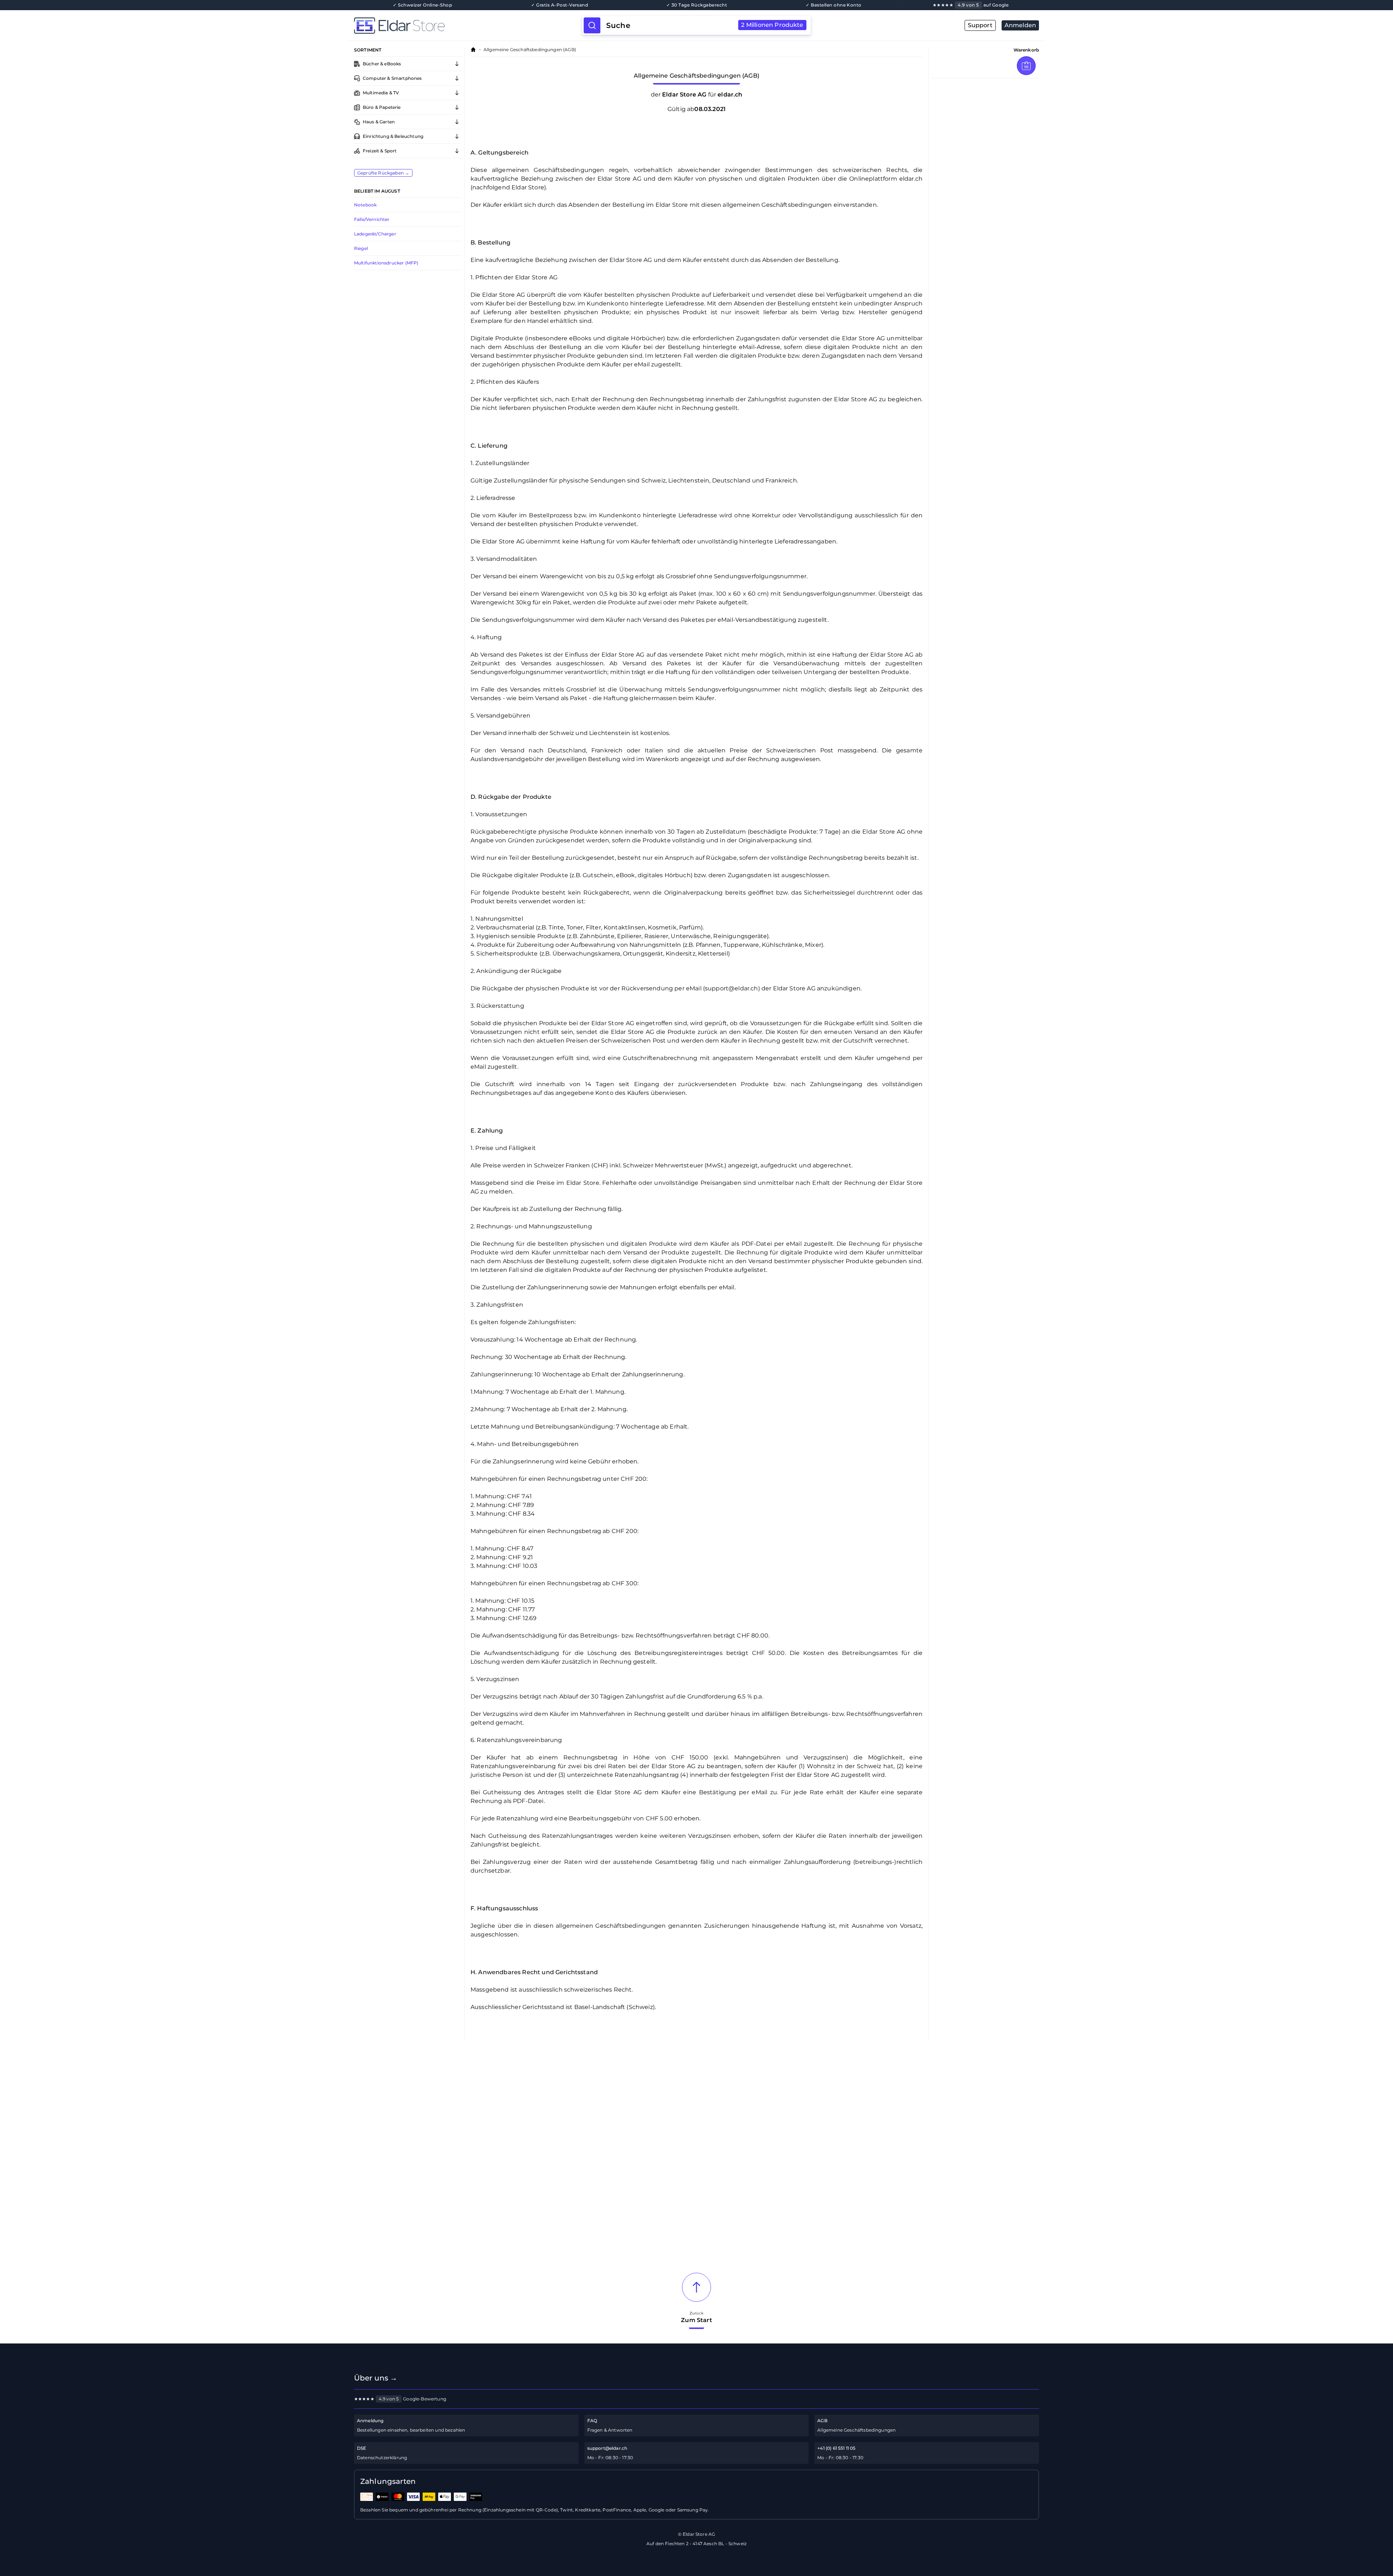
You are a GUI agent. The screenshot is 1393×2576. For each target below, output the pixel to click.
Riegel (361, 248)
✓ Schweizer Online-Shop (422, 5)
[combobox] (705, 25)
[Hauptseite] (468, 25)
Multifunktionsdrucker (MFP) (386, 263)
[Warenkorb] (1026, 66)
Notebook (365, 205)
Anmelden (1020, 25)
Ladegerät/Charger (375, 234)
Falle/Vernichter (372, 219)
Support (980, 25)
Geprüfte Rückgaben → (383, 173)
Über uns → (376, 2378)
